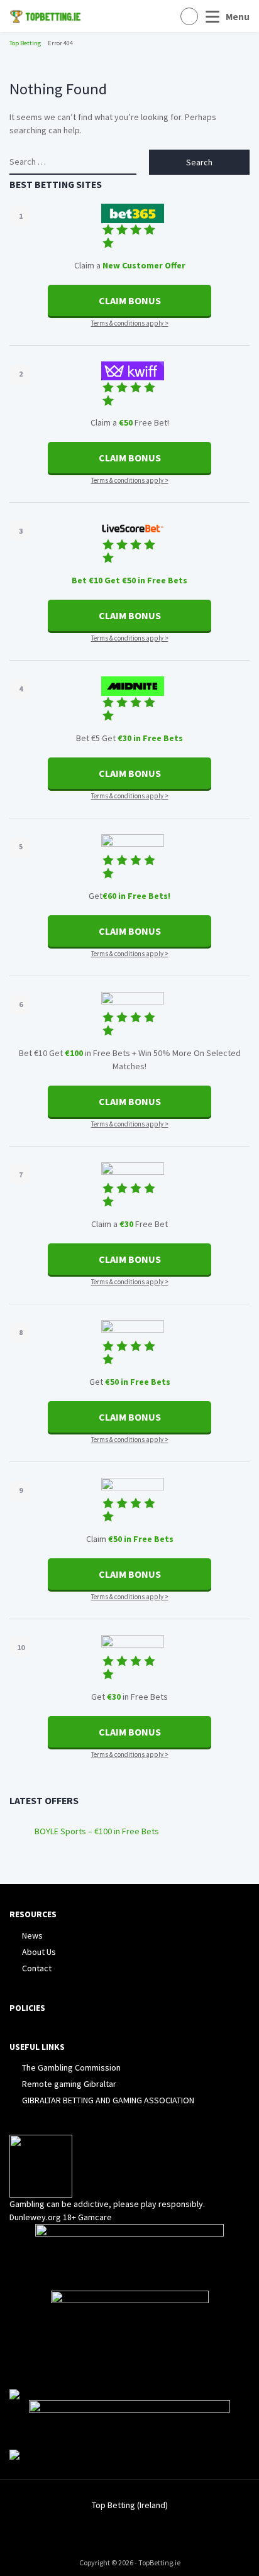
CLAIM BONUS (130, 300)
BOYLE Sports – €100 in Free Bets (97, 1831)
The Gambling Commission (71, 2067)
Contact (37, 1968)
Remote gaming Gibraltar (69, 2084)
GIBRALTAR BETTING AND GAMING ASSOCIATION (108, 2100)
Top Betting (25, 43)
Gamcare (95, 2217)
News (32, 1935)
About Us (39, 1952)
